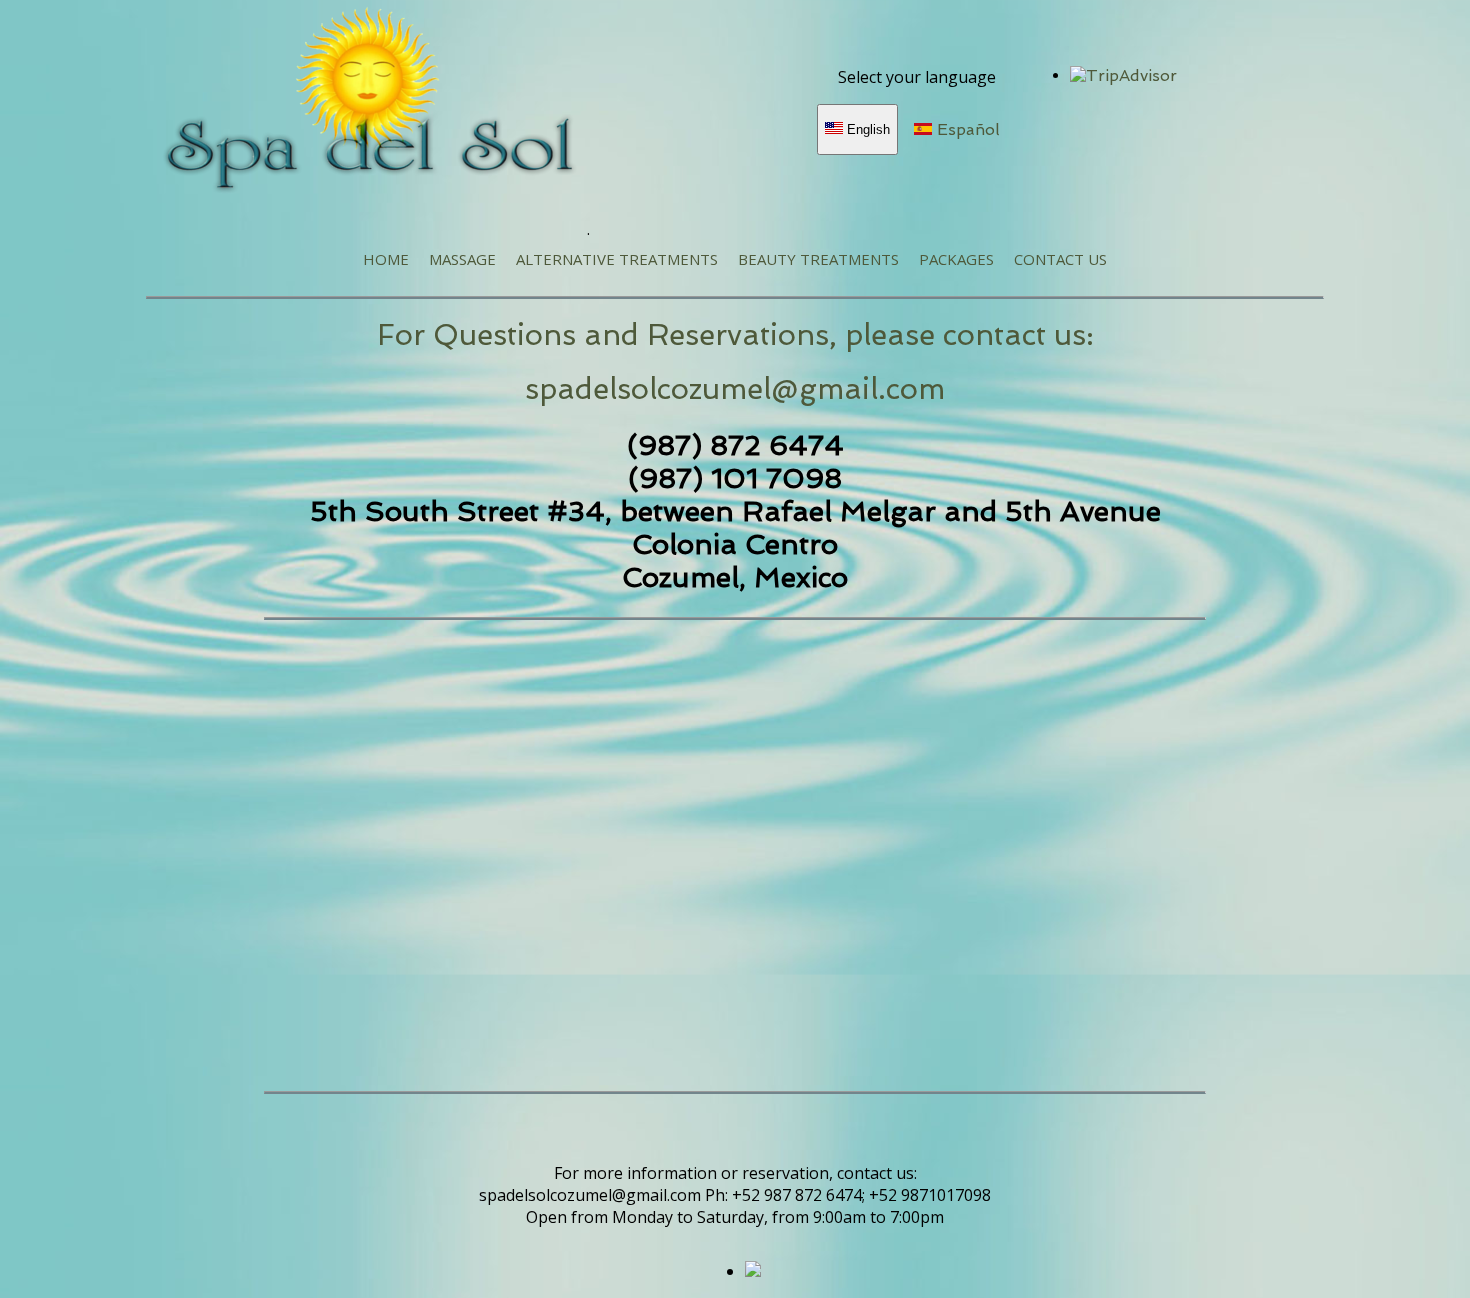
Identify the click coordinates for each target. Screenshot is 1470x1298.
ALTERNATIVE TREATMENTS (617, 259)
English (866, 129)
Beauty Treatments (818, 259)
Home (386, 259)
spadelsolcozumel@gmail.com (735, 389)
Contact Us (1060, 259)
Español (966, 129)
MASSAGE (462, 259)
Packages (956, 259)
